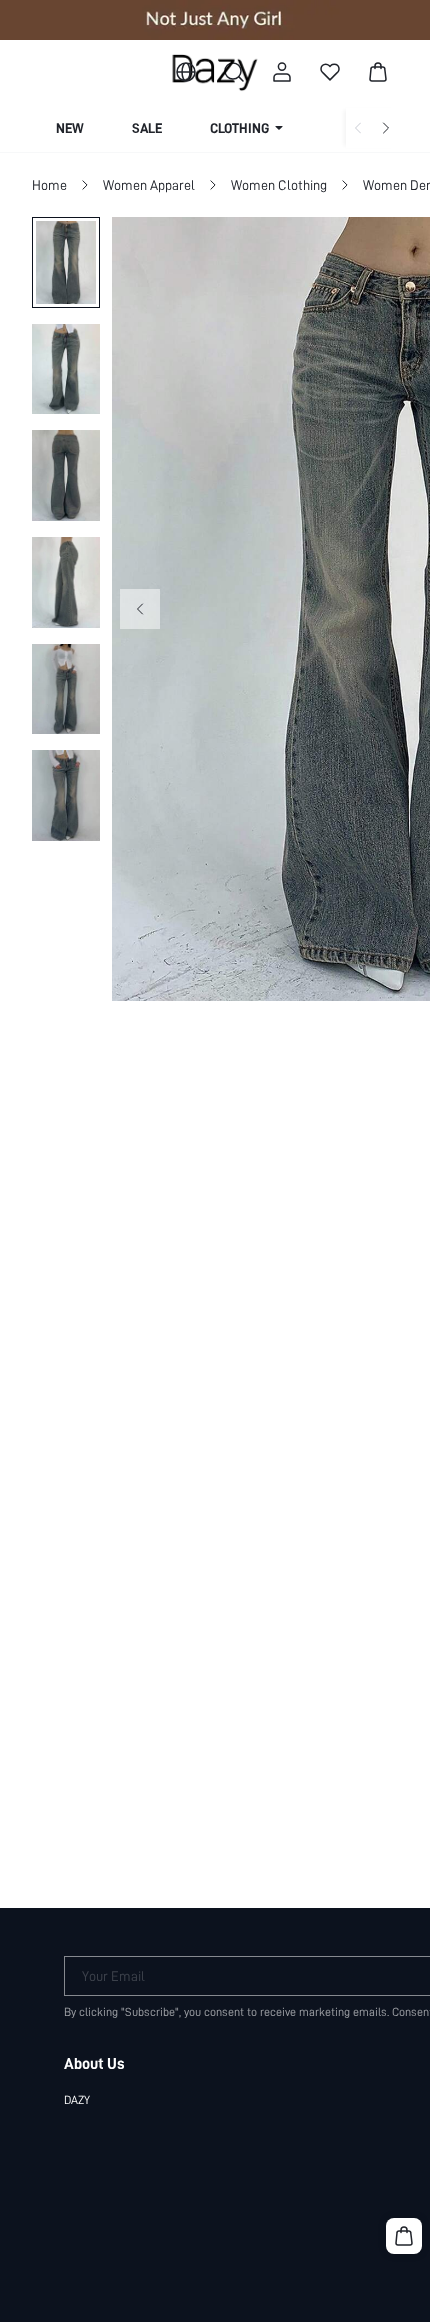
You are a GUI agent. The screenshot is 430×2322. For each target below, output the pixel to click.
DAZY (77, 2100)
